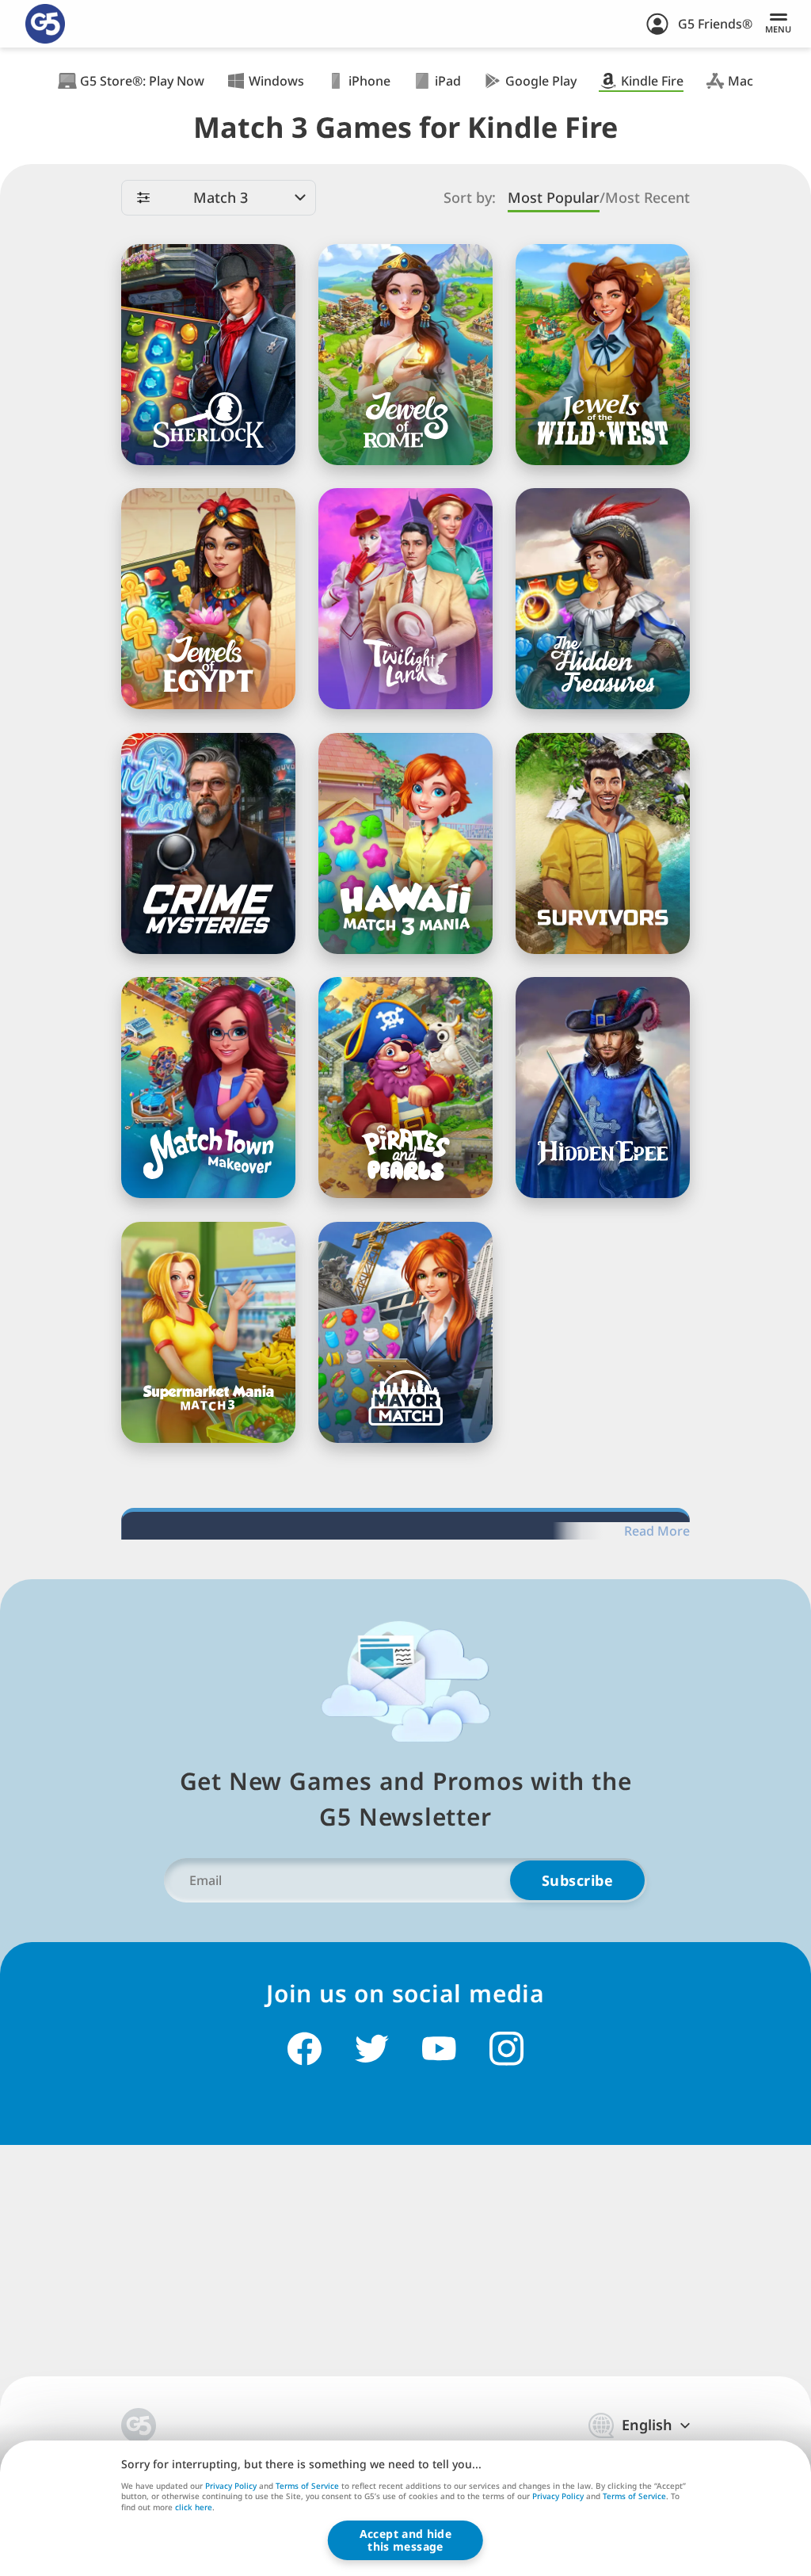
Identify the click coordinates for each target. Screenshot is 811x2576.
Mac (741, 81)
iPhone (369, 81)
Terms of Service (307, 2486)
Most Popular (554, 198)
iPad (448, 81)
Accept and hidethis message (405, 2540)
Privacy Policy (231, 2486)
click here (194, 2508)
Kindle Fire (652, 81)
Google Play (541, 81)
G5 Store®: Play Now (142, 81)
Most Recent (647, 198)
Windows (276, 81)
